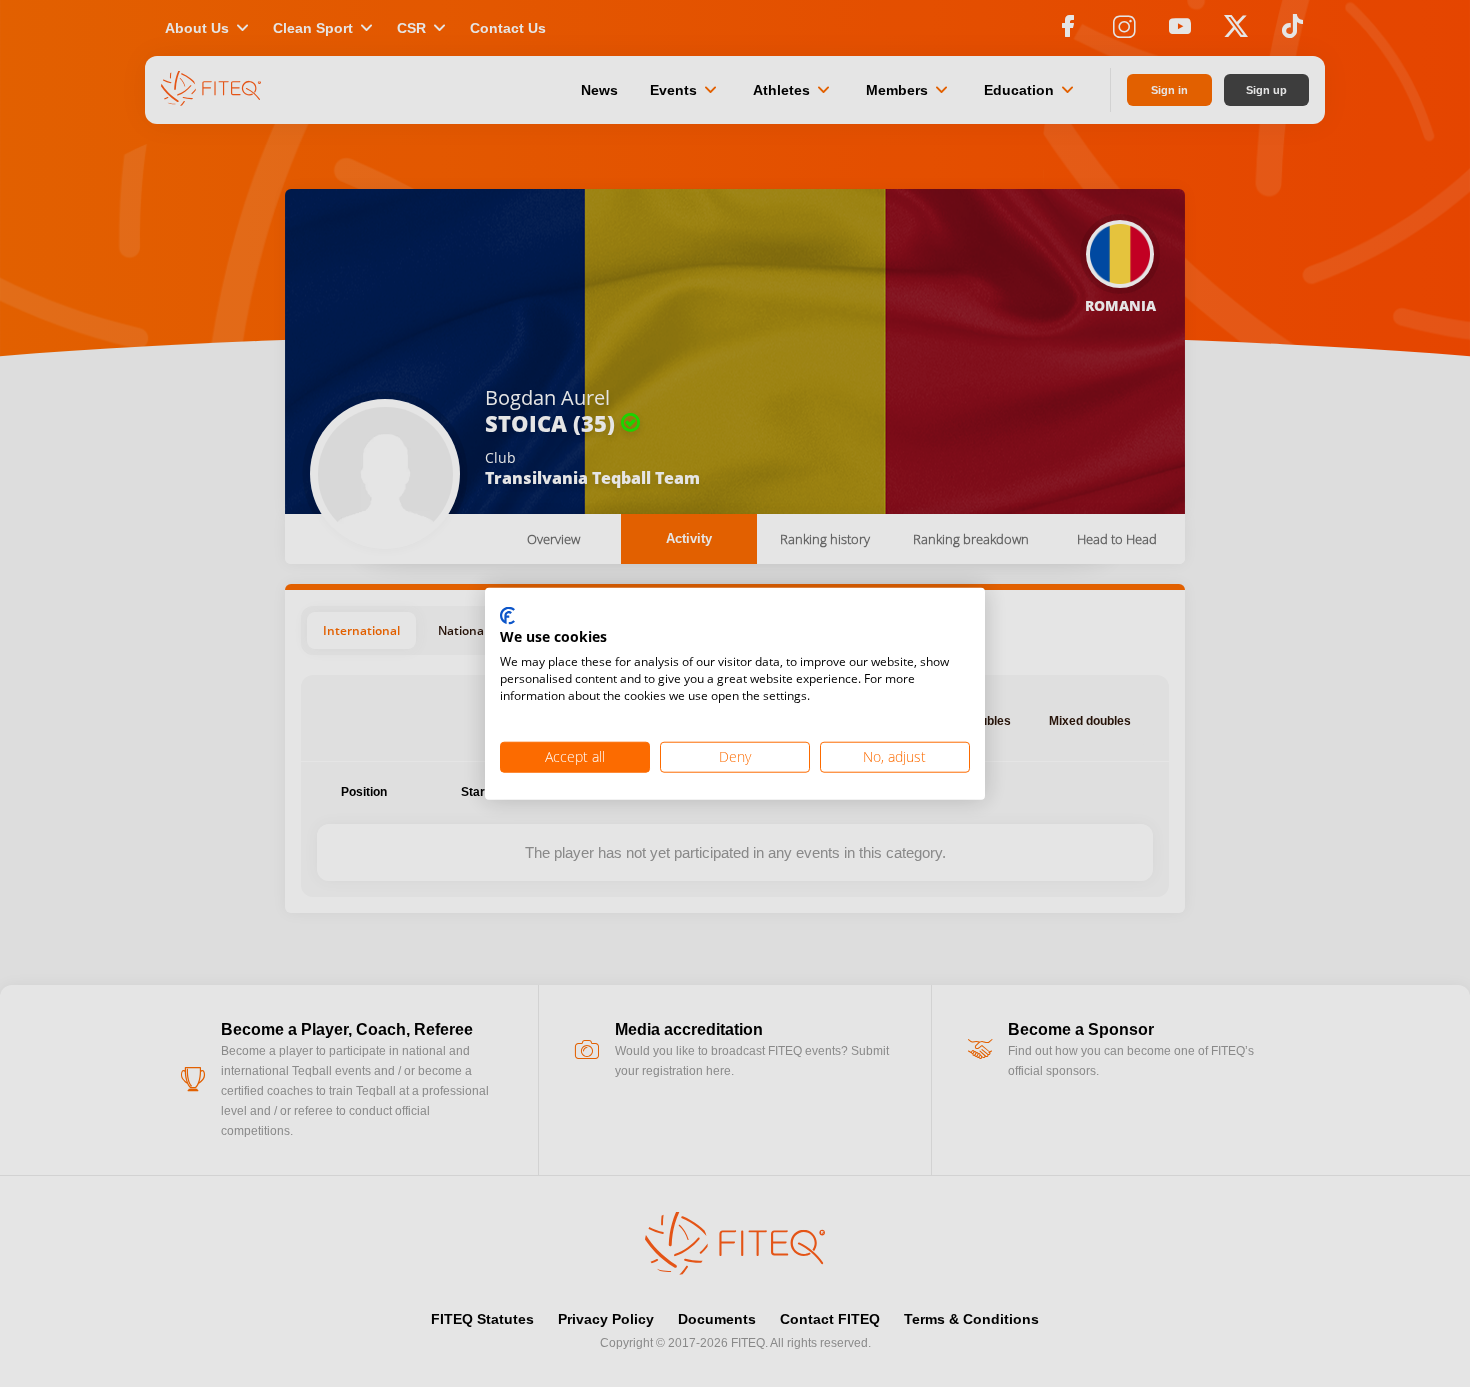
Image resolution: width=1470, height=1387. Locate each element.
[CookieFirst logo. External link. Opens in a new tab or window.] (507, 616)
